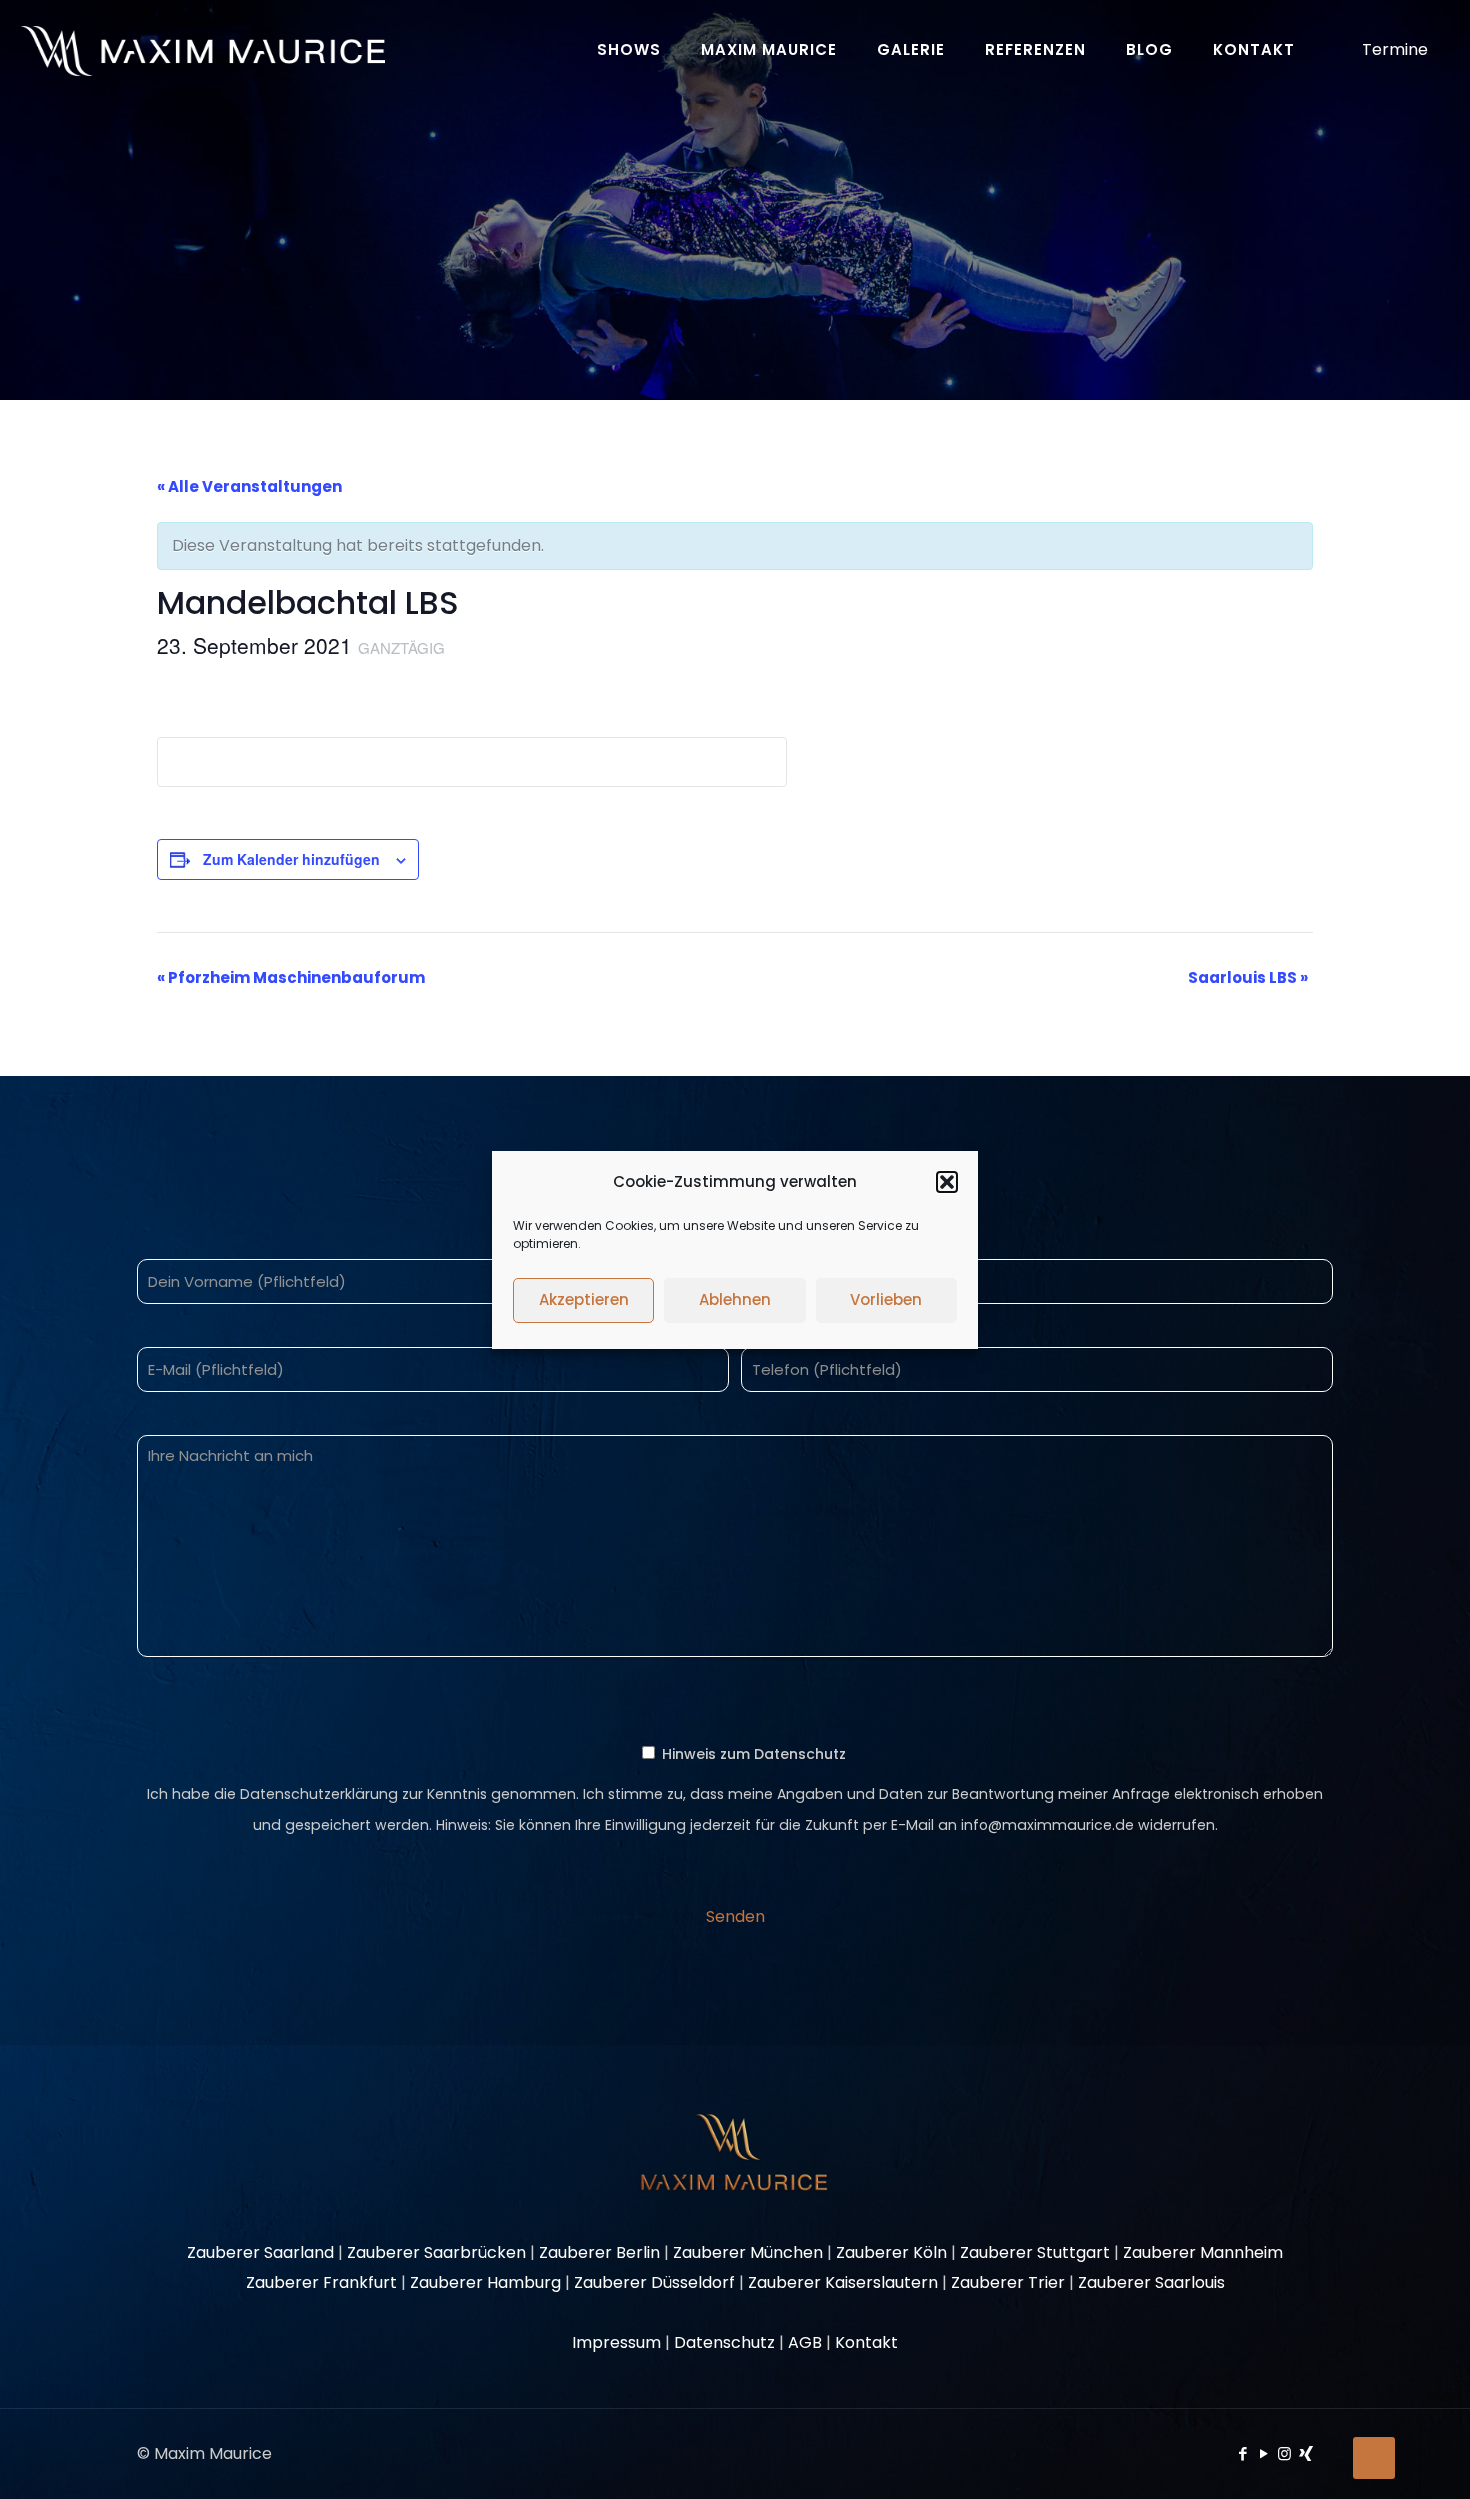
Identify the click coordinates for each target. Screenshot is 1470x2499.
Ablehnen (735, 1299)
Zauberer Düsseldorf (654, 2282)
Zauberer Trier (1008, 2282)
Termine (1395, 49)
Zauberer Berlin (599, 2252)
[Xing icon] (1305, 2453)
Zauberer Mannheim (1203, 2252)
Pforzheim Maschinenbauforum (291, 977)
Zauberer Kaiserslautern (843, 2282)
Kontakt (866, 2342)
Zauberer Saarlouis (1151, 2282)
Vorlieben (886, 1299)
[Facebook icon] (1242, 2453)
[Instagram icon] (1284, 2453)
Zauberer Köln (891, 2252)
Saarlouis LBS (1248, 977)
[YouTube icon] (1263, 2453)
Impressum (616, 2342)
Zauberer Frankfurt (321, 2282)
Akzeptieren (584, 1299)
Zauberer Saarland (260, 2252)
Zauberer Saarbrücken (436, 2252)
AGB (805, 2342)
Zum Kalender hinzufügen (291, 859)
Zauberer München (748, 2252)
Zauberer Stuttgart (1035, 2252)
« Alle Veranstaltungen (249, 486)
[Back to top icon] (1374, 2458)
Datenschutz (724, 2342)
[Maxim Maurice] (202, 50)
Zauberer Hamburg (485, 2282)
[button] (947, 1182)
